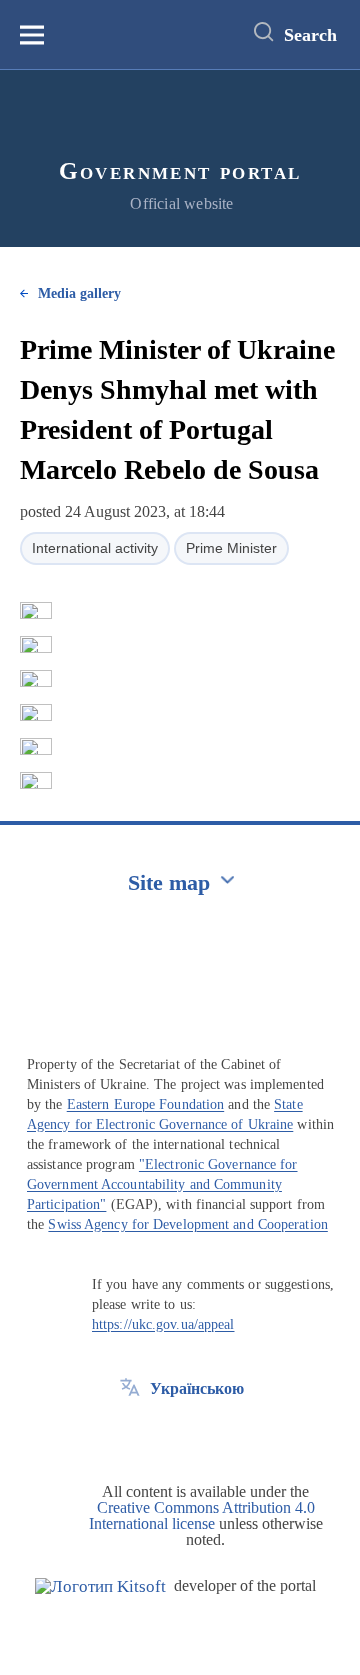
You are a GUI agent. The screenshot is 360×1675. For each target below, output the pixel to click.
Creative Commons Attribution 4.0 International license (202, 1515)
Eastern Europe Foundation (146, 1104)
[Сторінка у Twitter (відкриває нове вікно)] (130, 1434)
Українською (197, 1388)
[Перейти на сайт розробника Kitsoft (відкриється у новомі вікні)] (100, 1586)
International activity (95, 548)
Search (310, 35)
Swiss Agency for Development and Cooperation (187, 1224)
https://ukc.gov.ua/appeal (163, 1324)
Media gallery (79, 293)
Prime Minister (231, 548)
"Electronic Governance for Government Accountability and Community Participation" (162, 1184)
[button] (36, 611)
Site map (169, 882)
